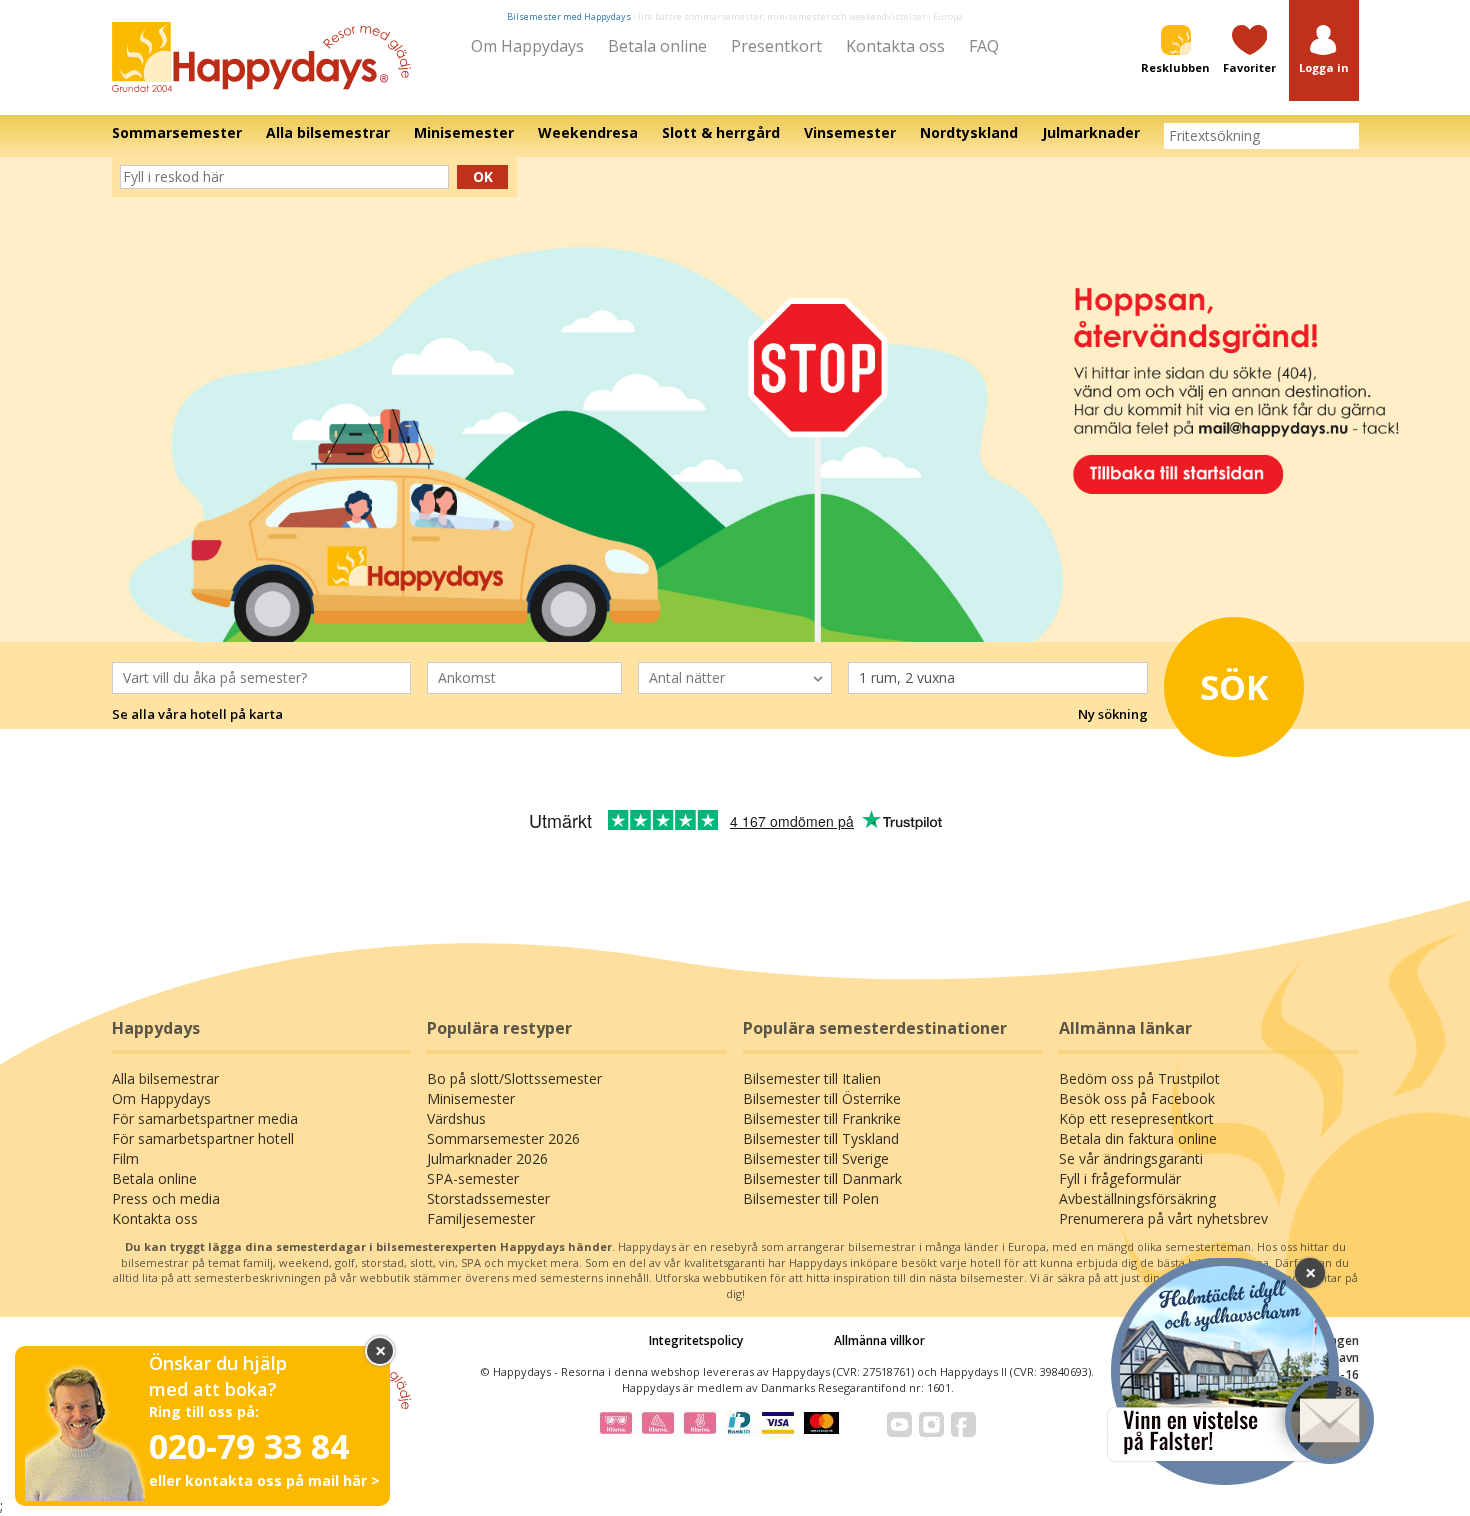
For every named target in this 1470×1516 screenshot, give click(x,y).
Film (125, 1158)
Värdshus (456, 1118)
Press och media (166, 1198)
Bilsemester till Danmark (822, 1178)
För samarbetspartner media (205, 1118)
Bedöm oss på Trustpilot (1139, 1078)
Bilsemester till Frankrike (822, 1118)
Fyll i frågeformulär (1120, 1178)
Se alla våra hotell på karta (197, 714)
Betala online (657, 46)
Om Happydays (527, 46)
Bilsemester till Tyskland (821, 1138)
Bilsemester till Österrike (822, 1098)
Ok (483, 176)
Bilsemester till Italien (812, 1078)
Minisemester (471, 1098)
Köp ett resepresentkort (1136, 1118)
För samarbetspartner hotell (203, 1138)
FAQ (984, 46)
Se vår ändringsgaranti (1131, 1158)
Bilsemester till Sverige (816, 1158)
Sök (1234, 687)
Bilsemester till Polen (811, 1198)
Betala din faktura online (1138, 1138)
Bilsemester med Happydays (569, 16)
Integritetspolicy (696, 1340)
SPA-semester (473, 1178)
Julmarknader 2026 (487, 1158)
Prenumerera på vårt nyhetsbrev (1163, 1218)
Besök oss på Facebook (1137, 1098)
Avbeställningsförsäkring (1137, 1198)
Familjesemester (481, 1218)
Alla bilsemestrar (165, 1078)
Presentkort (776, 46)
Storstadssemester (488, 1198)
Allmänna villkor (879, 1340)
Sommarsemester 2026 (503, 1138)
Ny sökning (1113, 714)
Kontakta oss (895, 46)
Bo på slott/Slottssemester (514, 1078)
